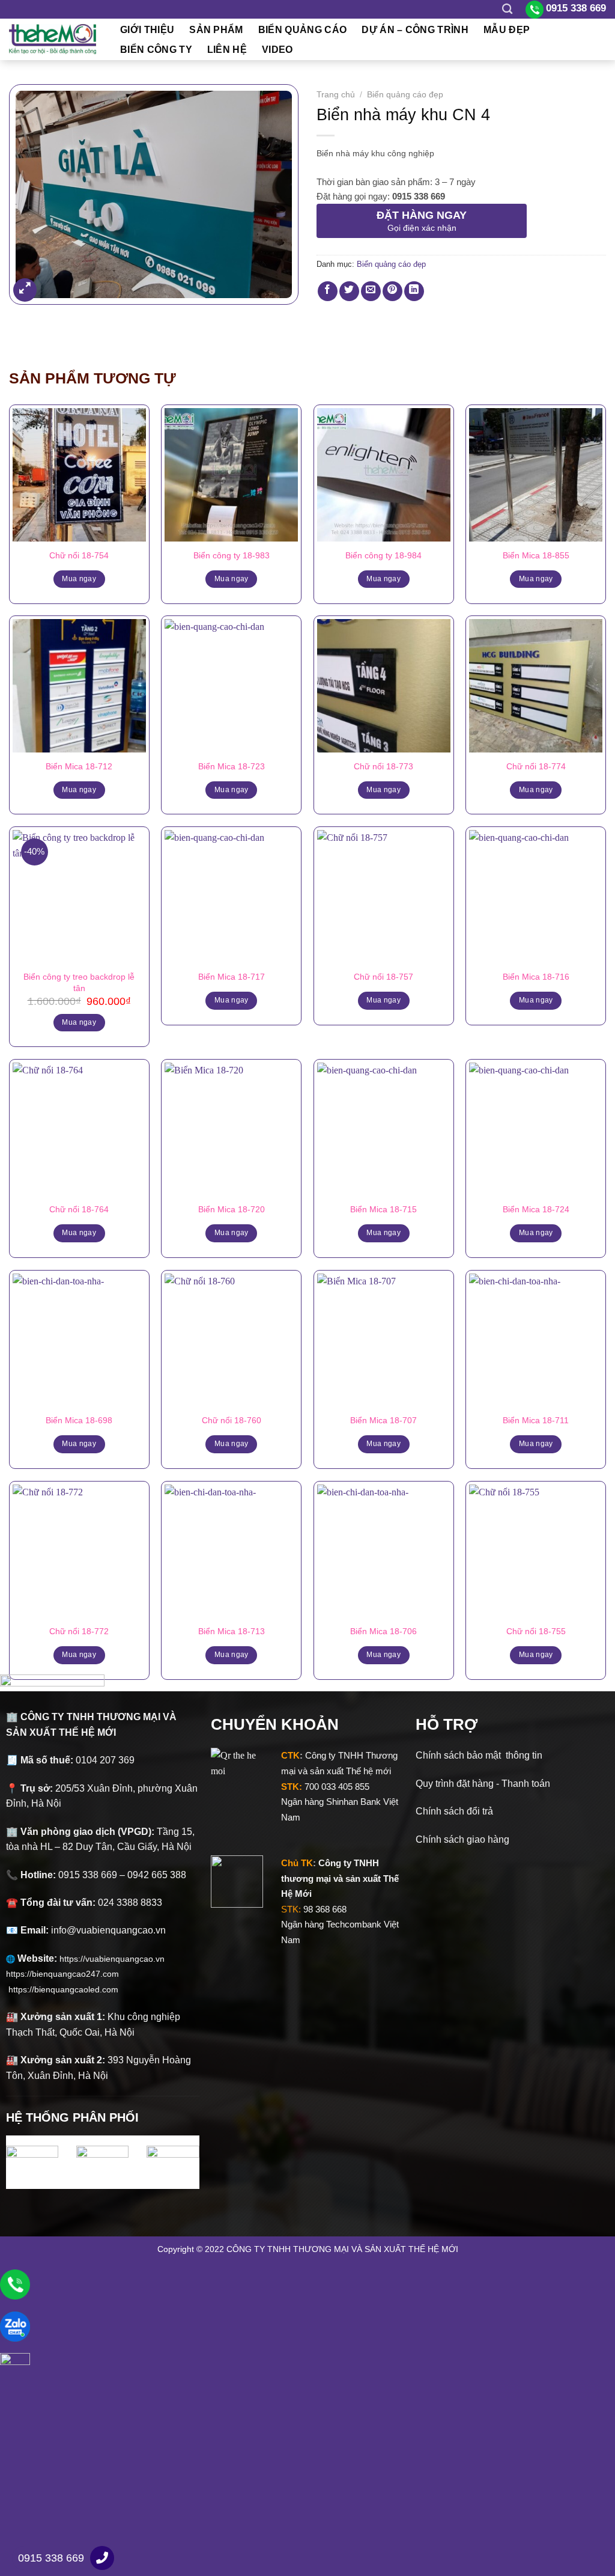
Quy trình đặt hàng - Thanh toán (483, 1784)
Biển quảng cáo (302, 30)
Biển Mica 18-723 (232, 766)
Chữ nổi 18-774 (536, 766)
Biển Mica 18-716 (536, 977)
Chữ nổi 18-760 (232, 1420)
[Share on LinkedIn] (414, 291)
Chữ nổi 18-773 (383, 766)
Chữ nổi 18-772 (79, 1631)
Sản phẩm (216, 30)
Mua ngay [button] (79, 1022)
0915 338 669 (51, 2558)
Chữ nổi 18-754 (79, 555)
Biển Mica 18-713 (232, 1631)
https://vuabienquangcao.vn (117, 1959)
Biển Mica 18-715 (383, 1209)
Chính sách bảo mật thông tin (479, 1755)
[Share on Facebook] (328, 291)
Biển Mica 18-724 (536, 1209)
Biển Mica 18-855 (536, 555)
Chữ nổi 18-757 (383, 977)
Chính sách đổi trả (454, 1811)
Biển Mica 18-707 (383, 1420)
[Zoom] (25, 290)
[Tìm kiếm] (507, 9)
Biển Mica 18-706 (383, 1631)
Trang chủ (336, 95)
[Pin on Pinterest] (392, 291)
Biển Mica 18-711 (536, 1420)
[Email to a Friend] (371, 291)
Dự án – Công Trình (415, 30)
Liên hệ (227, 50)
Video (277, 50)
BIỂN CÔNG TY (156, 50)
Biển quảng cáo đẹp (405, 95)
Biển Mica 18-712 (79, 766)
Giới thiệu (147, 30)
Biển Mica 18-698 (79, 1420)
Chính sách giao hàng (462, 1839)
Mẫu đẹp (507, 30)
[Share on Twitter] (349, 291)
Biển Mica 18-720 (232, 1209)
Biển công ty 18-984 (383, 555)
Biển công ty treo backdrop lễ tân (79, 982)
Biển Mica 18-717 (232, 977)
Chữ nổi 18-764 (79, 1209)
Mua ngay (79, 579)
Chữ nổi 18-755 (536, 1631)
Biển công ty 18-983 (232, 555)
